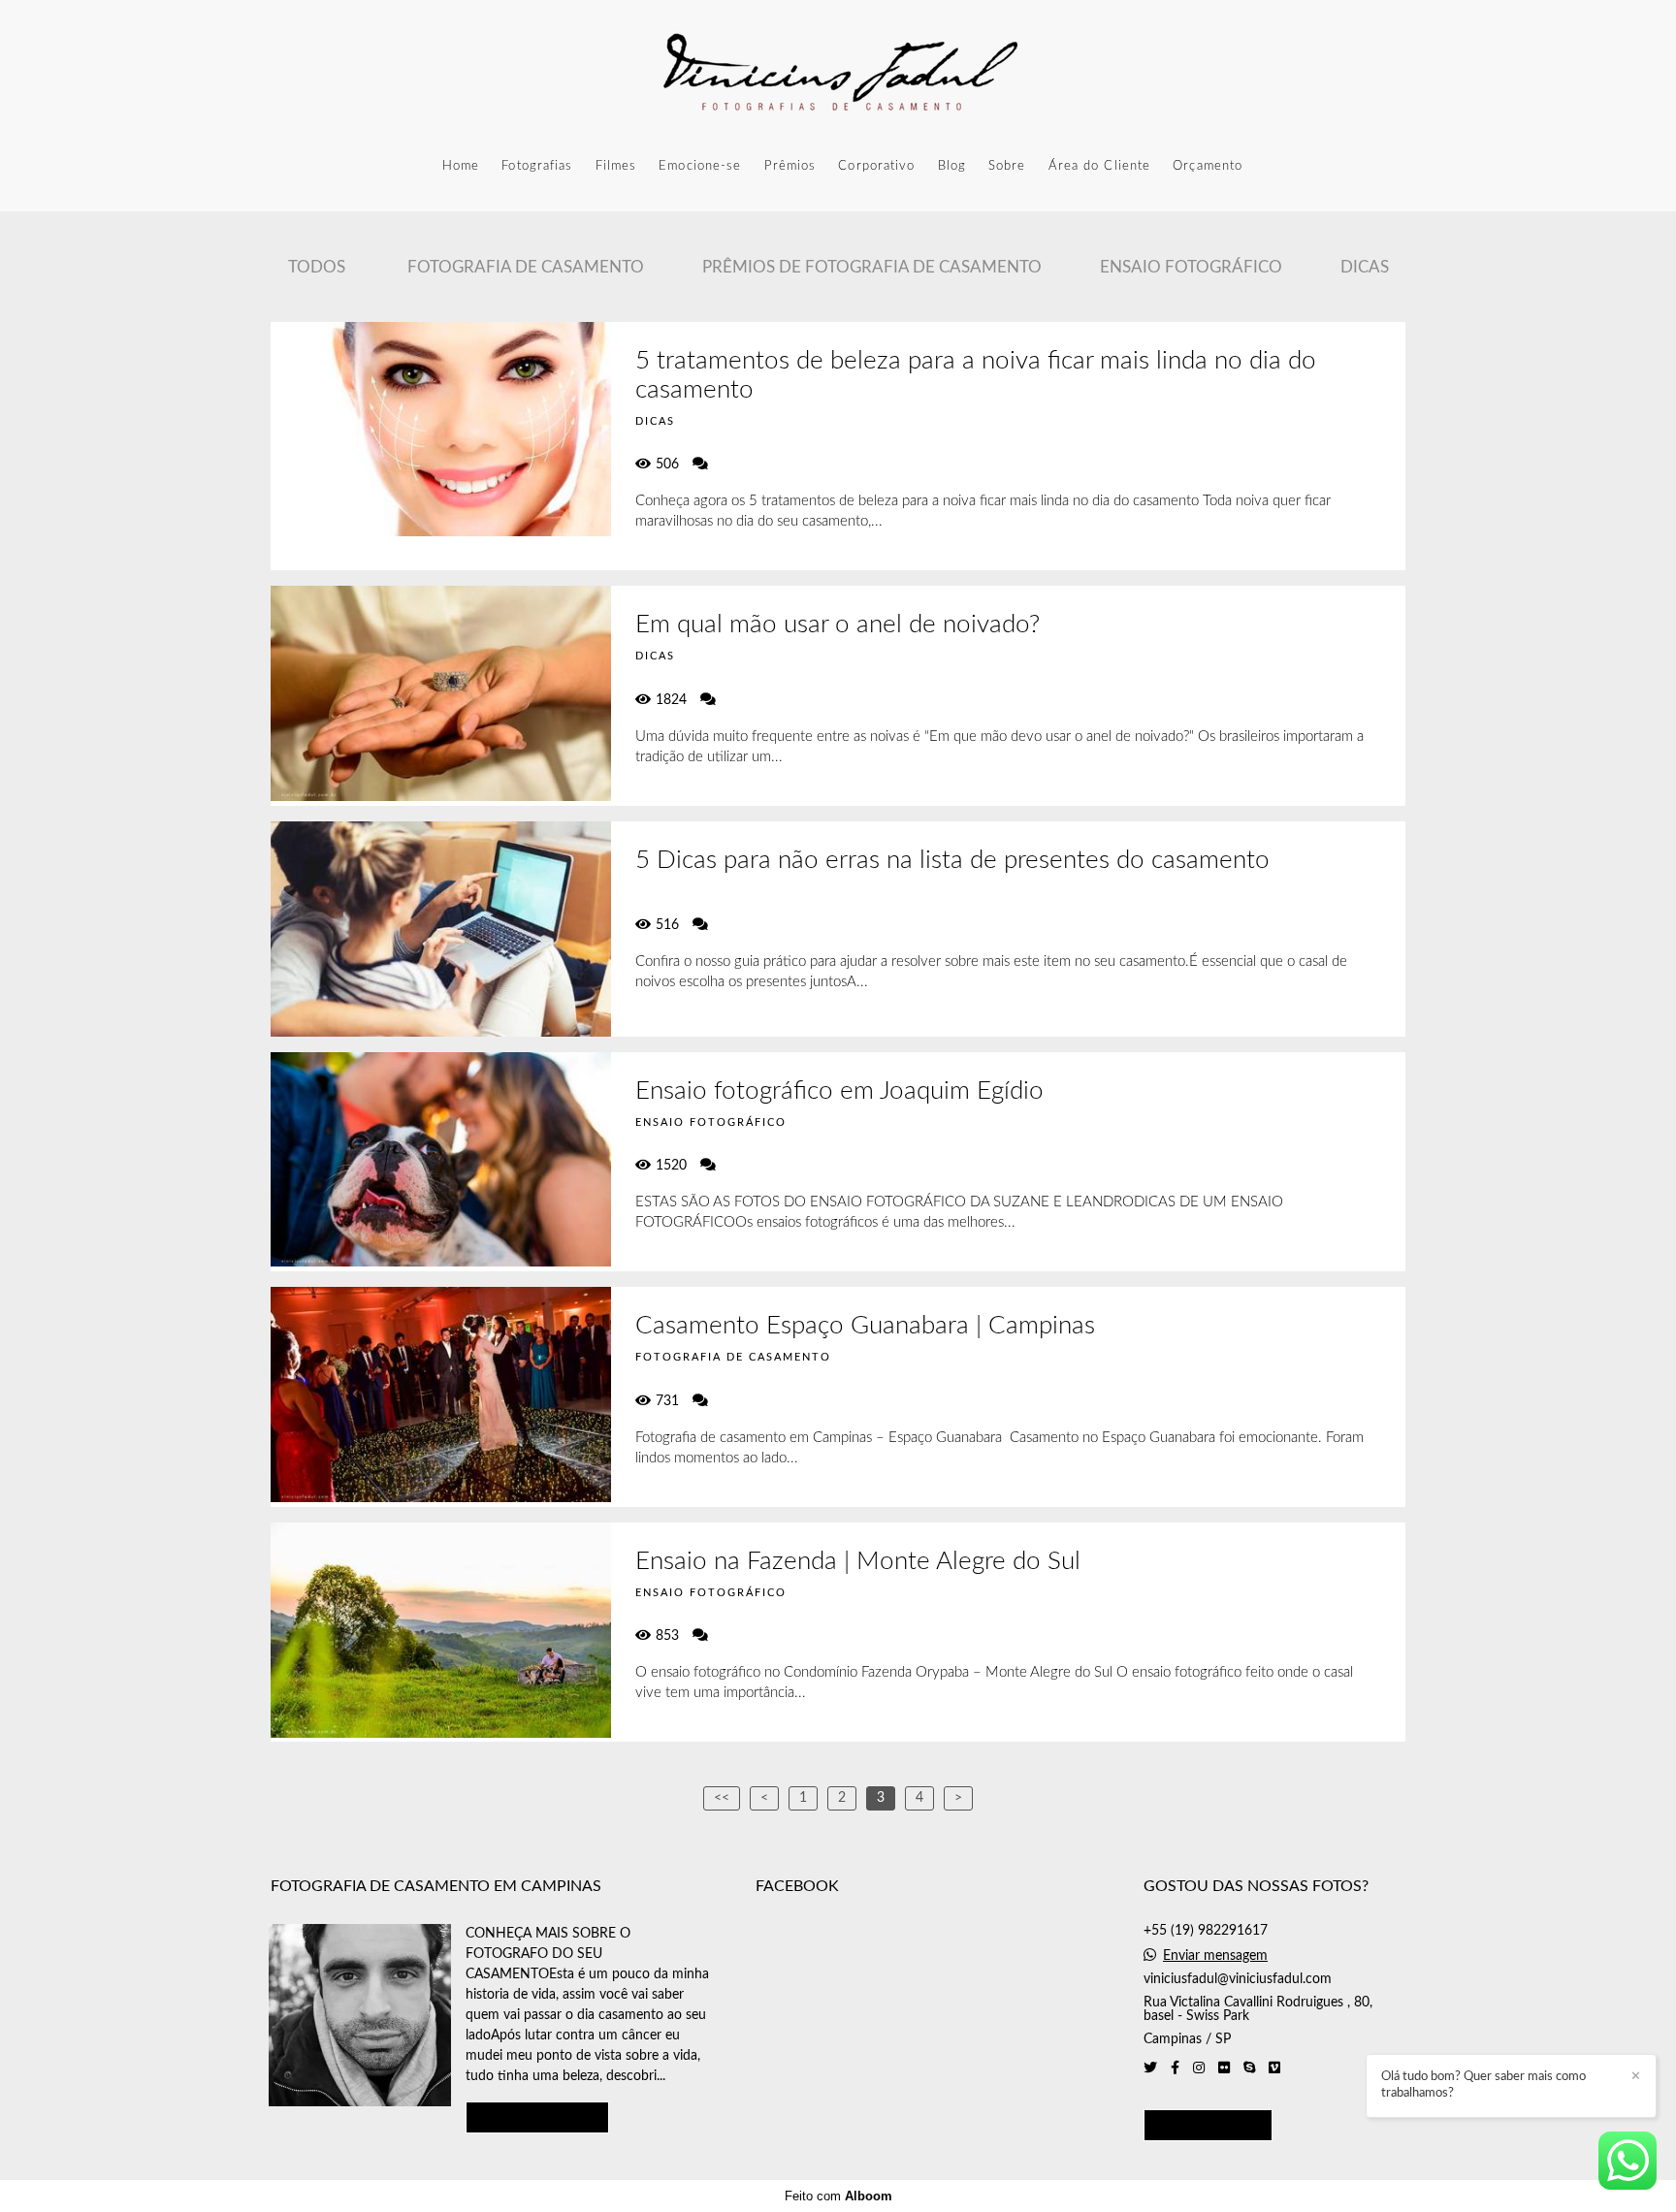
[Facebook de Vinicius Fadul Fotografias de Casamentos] (1175, 2068)
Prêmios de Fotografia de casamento (872, 267)
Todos (317, 267)
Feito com (838, 2196)
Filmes (616, 166)
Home (461, 166)
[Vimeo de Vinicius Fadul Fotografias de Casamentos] (1274, 2068)
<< (722, 1798)
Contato (1208, 2125)
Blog (952, 166)
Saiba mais (537, 2117)
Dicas (1365, 267)
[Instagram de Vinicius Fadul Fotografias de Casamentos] (1199, 2068)
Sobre (1007, 166)
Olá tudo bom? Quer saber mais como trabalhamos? (1483, 2085)
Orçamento (1208, 166)
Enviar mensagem (1215, 1956)
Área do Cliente (1100, 166)
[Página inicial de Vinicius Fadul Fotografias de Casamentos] (838, 73)
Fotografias (537, 166)
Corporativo (876, 166)
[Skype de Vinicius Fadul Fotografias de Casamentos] (1249, 2068)
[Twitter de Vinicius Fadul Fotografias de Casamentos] (1150, 2068)
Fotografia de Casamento (526, 267)
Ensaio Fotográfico (1191, 267)
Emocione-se (700, 166)
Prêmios (790, 166)
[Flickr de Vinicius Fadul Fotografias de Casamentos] (1224, 2068)
